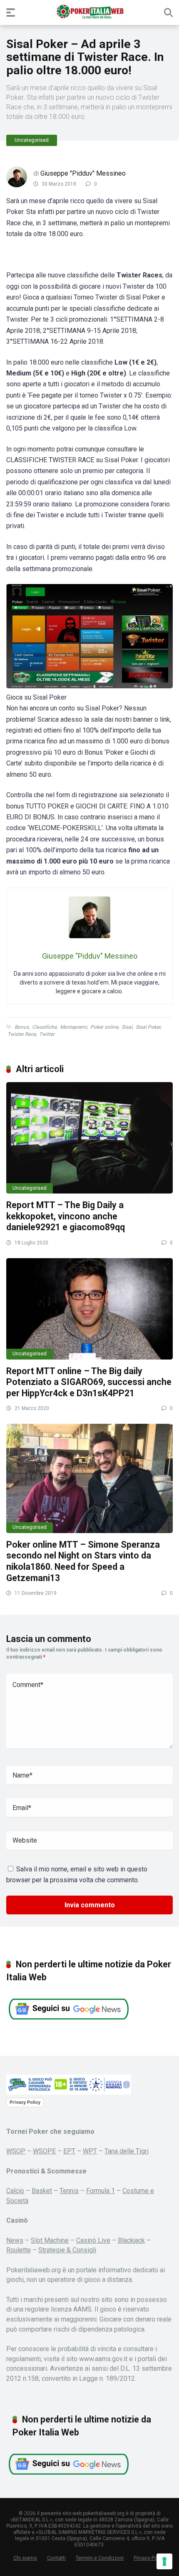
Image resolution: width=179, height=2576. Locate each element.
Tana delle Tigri (127, 2151)
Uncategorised (32, 140)
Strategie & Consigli (67, 2250)
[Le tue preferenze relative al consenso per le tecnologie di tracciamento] (164, 2561)
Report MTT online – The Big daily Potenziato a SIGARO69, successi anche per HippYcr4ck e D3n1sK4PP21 (89, 1382)
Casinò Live (93, 2240)
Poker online (104, 1027)
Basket (42, 2191)
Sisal (127, 1027)
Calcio (15, 2191)
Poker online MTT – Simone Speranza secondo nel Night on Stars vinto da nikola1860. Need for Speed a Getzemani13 (83, 1561)
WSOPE (44, 2151)
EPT (69, 2151)
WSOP (16, 2151)
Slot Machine (50, 2240)
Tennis (69, 2191)
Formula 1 (101, 2191)
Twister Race (22, 1034)
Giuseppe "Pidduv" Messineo (83, 173)
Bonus (22, 1027)
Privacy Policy (25, 2102)
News (15, 2240)
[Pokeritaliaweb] (90, 12)
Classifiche (44, 1027)
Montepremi (73, 1027)
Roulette (19, 2250)
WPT (90, 2151)
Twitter (47, 1034)
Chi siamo (25, 2558)
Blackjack (131, 2240)
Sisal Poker (148, 1027)
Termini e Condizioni (100, 2558)
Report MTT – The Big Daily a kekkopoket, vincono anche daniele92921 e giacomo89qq (66, 1216)
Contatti (56, 2558)
